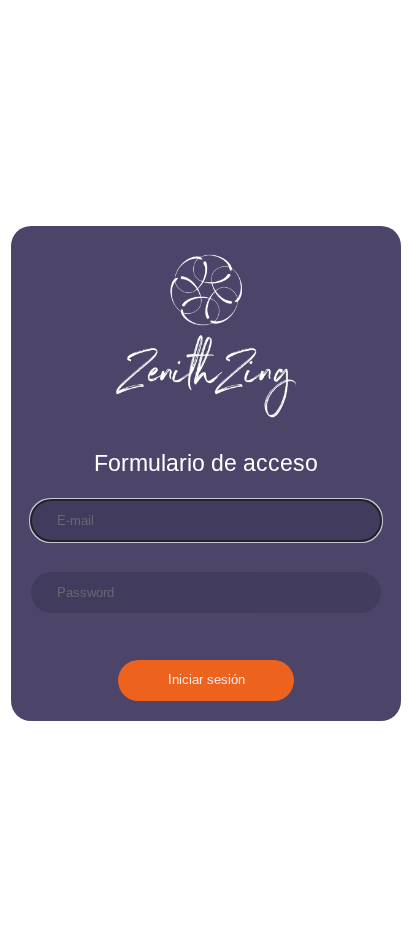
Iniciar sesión (206, 679)
